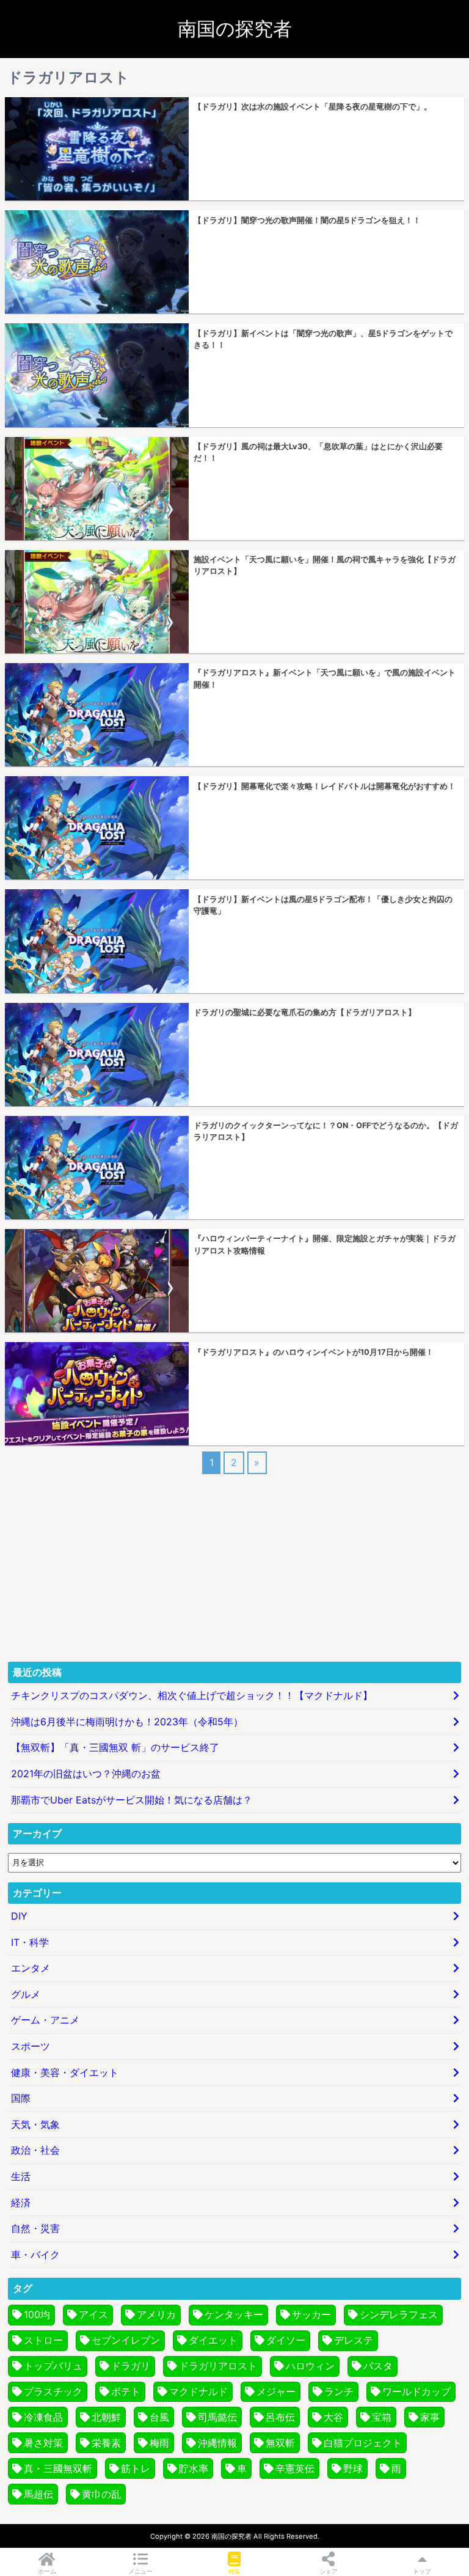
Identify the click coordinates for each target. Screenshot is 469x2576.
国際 (21, 2098)
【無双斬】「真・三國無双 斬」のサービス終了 (115, 1747)
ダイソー (286, 2340)
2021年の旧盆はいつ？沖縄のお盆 (86, 1774)
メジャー (276, 2391)
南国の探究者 (235, 29)
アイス (93, 2314)
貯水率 (194, 2468)
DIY (19, 1916)
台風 (159, 2417)
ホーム (47, 2571)
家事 (430, 2417)
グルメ (26, 1994)
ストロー (43, 2340)
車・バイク (35, 2255)
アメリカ (156, 2314)
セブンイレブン (126, 2340)
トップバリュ (53, 2366)
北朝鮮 (106, 2417)
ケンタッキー (234, 2314)
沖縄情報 (217, 2443)
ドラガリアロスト (218, 2366)
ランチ (339, 2391)
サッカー (311, 2314)
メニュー (140, 2571)
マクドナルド (198, 2391)
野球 (353, 2468)
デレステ (354, 2340)
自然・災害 (35, 2228)
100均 (37, 2314)
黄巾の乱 (101, 2494)
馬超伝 (38, 2494)
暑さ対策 (43, 2443)
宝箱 (382, 2417)
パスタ (378, 2366)
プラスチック (53, 2391)
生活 (21, 2176)
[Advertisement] (234, 1566)
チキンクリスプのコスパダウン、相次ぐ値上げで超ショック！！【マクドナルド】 (192, 1695)
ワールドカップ (416, 2391)
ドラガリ (131, 2366)
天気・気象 (35, 2124)
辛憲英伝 (295, 2468)
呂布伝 (280, 2417)
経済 (21, 2203)
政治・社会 (35, 2150)
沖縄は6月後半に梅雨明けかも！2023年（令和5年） (127, 1722)
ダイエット (213, 2340)
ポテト (126, 2391)
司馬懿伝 (217, 2417)
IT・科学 (30, 1942)
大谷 (333, 2417)
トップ (422, 2571)
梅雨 (159, 2443)
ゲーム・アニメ (45, 2020)
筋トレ (136, 2468)
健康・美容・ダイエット (65, 2072)
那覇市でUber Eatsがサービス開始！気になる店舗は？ (132, 1800)
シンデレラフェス (399, 2314)
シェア (329, 2571)
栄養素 (106, 2443)
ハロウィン (310, 2366)
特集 (234, 2571)
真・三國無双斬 (58, 2468)
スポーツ (31, 2046)
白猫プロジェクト (363, 2443)
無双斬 (280, 2443)
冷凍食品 (43, 2417)
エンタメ (31, 1968)
